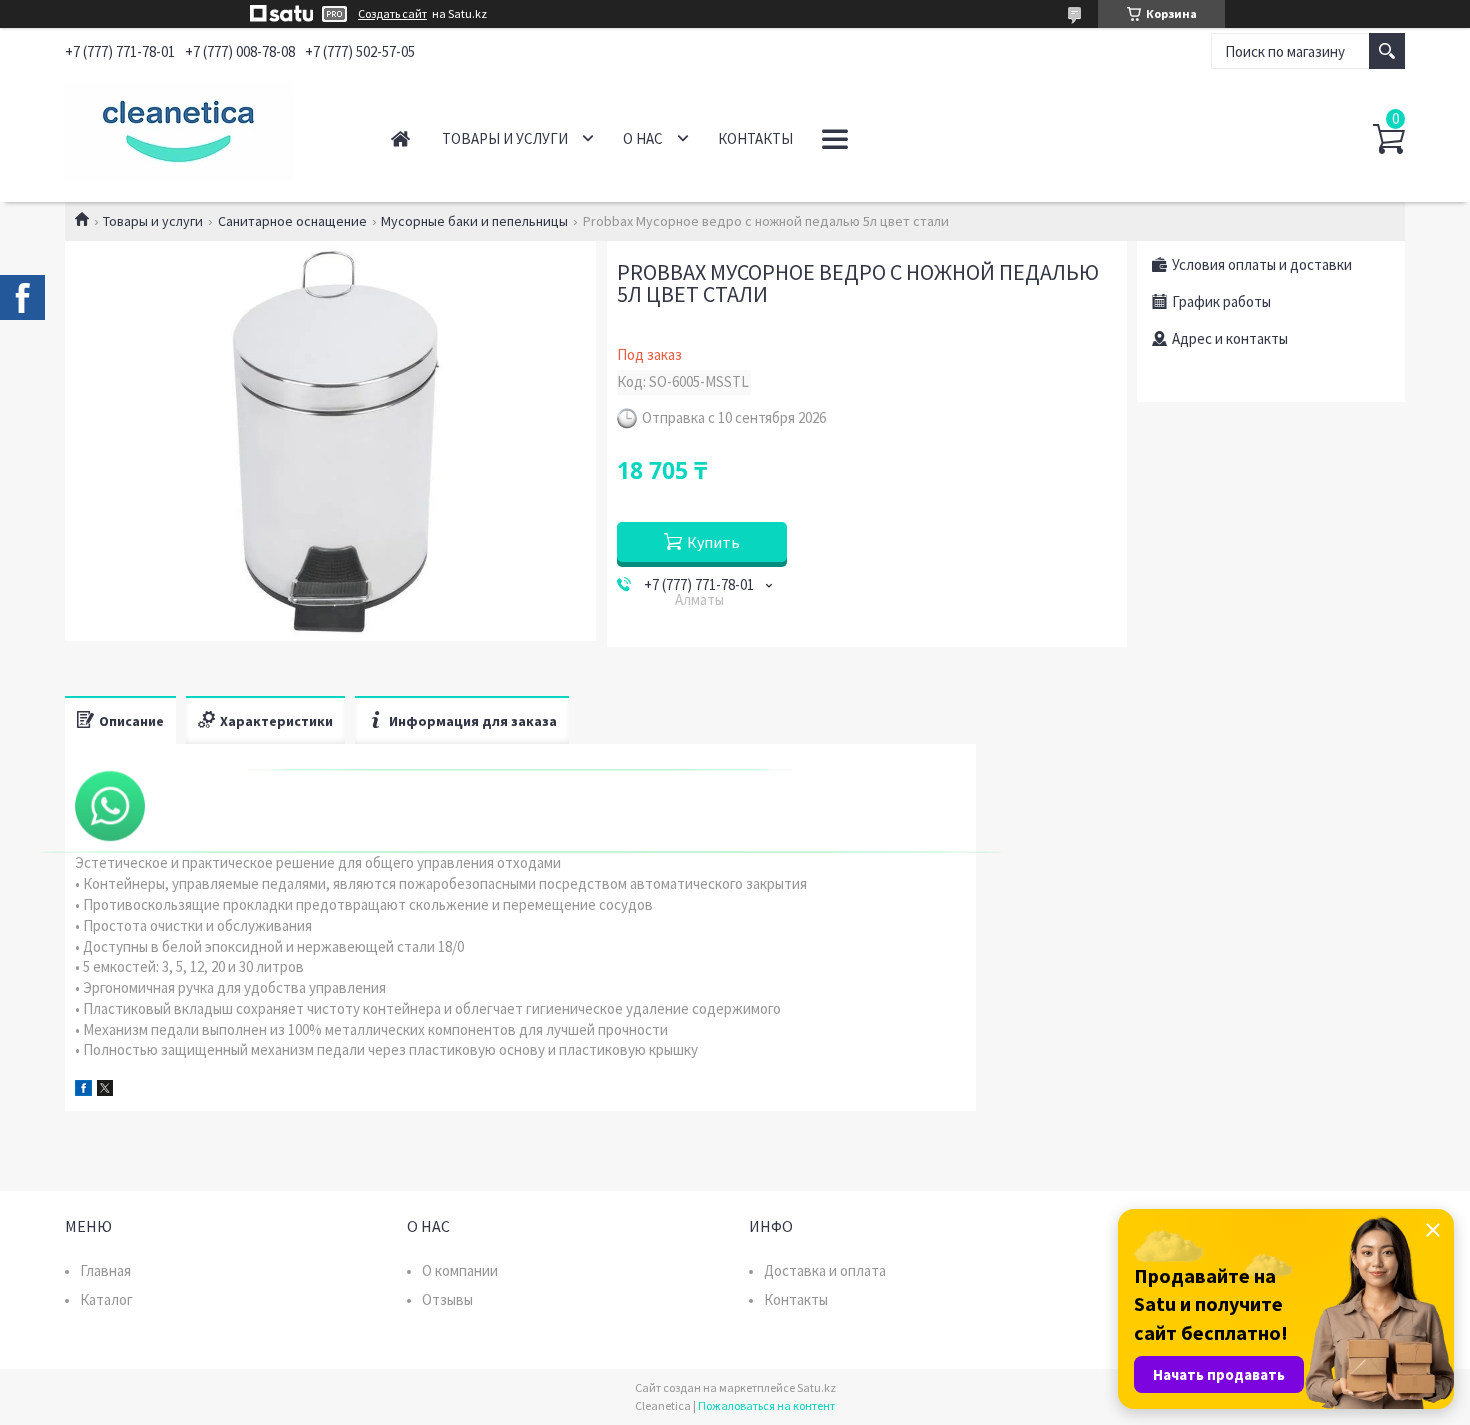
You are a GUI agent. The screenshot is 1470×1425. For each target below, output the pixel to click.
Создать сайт (392, 14)
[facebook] (83, 1090)
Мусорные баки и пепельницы (474, 221)
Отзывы (447, 1299)
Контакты (755, 138)
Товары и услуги (505, 138)
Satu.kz (816, 1387)
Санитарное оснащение (292, 221)
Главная (400, 138)
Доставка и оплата (825, 1270)
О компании (460, 1270)
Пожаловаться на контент (766, 1405)
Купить (713, 542)
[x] (105, 1090)
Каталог (106, 1299)
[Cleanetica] (205, 128)
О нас (643, 138)
